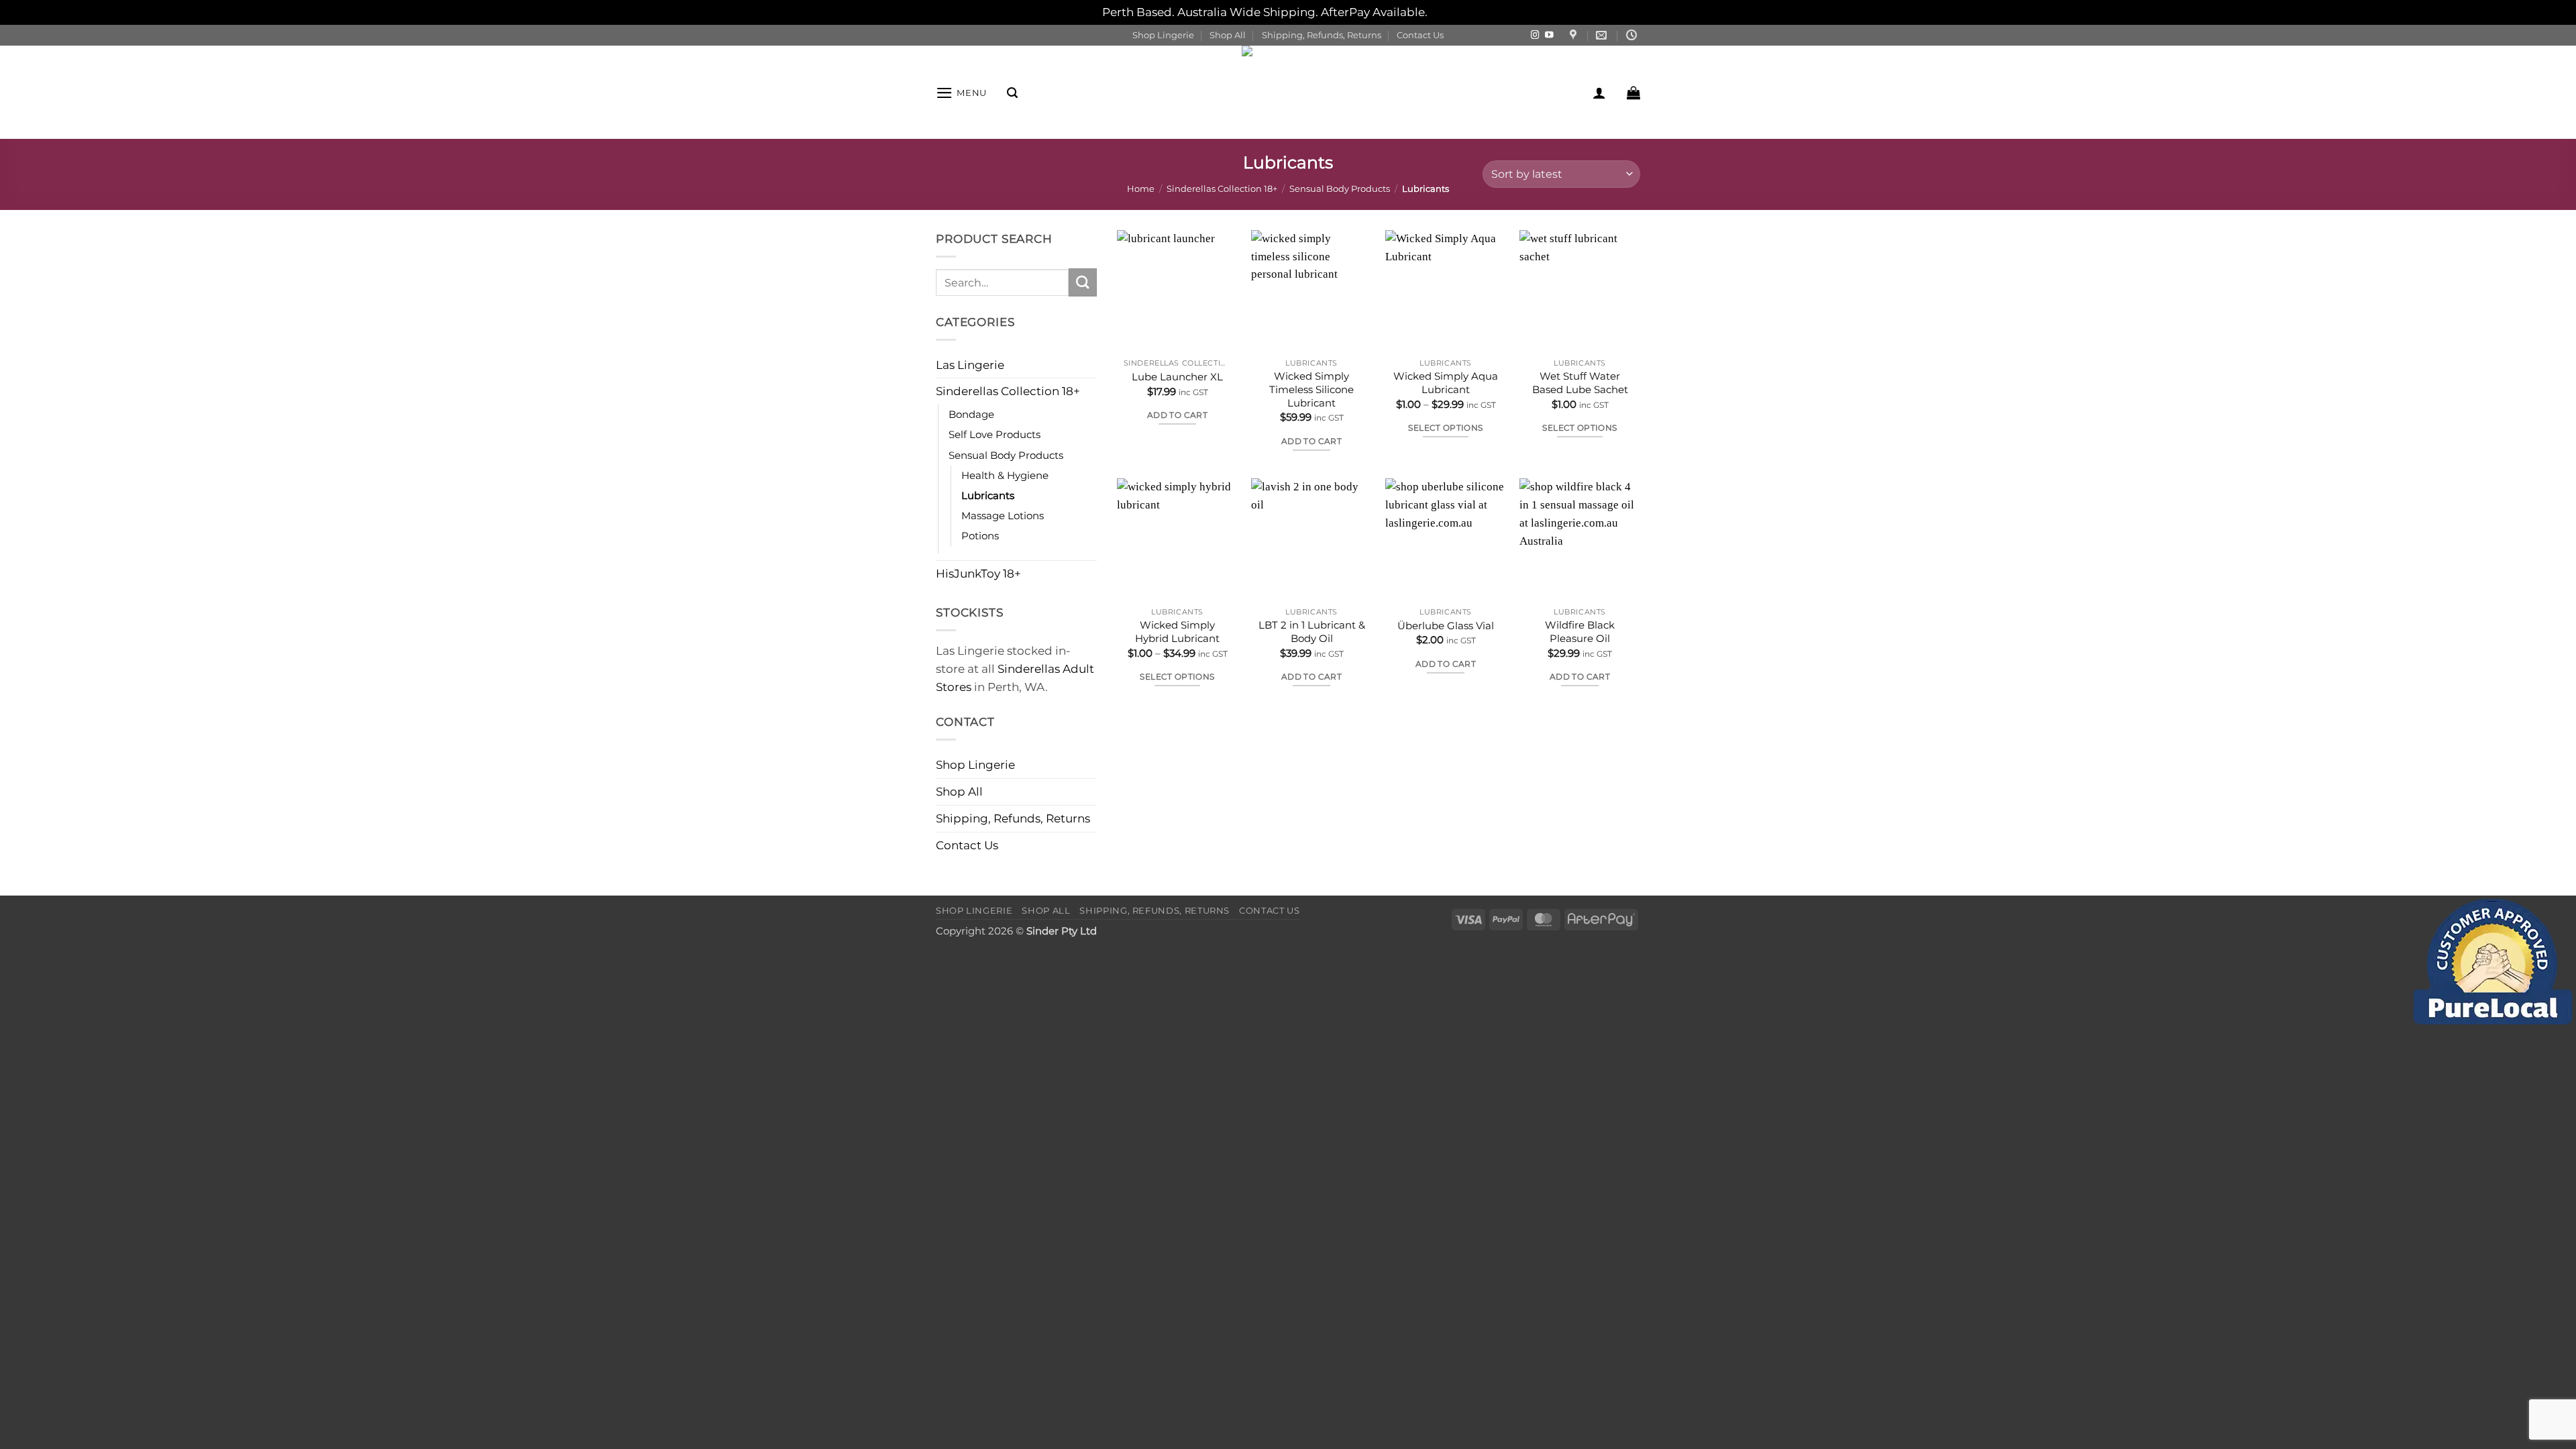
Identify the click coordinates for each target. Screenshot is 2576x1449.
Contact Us (1420, 35)
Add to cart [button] (1177, 415)
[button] (961, 93)
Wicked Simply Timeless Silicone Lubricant (1311, 389)
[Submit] (1083, 282)
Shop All (1228, 35)
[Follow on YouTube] (1549, 36)
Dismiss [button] (1452, 12)
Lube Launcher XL (1177, 377)
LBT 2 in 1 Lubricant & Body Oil (1312, 632)
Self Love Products (995, 434)
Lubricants (988, 495)
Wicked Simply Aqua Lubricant (1446, 383)
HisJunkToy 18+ (978, 574)
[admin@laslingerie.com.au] (1603, 35)
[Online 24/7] (1633, 35)
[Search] (1012, 93)
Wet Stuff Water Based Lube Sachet (1580, 383)
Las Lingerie (970, 365)
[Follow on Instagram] (1535, 36)
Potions (980, 536)
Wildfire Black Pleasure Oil (1580, 632)
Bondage (971, 414)
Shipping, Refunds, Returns (1322, 35)
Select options (1445, 428)
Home (1141, 189)
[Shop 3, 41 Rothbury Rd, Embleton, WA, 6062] (1575, 35)
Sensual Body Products (1340, 189)
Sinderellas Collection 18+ (1222, 189)
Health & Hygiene (1005, 475)
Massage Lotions (1003, 516)
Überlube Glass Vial (1446, 626)
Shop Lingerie (1163, 35)
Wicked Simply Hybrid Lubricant (1177, 632)
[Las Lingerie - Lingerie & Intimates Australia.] (1288, 92)
